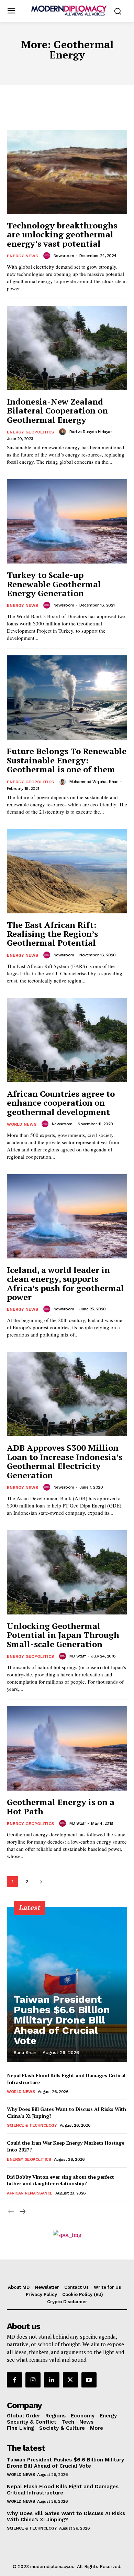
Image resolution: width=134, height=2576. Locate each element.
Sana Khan (25, 2053)
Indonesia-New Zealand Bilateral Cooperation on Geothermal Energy (57, 411)
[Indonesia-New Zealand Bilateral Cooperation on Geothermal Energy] (67, 348)
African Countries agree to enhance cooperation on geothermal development (61, 1103)
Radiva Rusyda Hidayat (91, 432)
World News (22, 1124)
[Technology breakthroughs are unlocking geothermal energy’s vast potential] (67, 172)
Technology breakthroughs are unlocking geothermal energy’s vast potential (62, 234)
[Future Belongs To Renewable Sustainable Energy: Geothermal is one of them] (67, 697)
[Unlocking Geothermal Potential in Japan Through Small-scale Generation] (67, 1572)
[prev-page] (11, 2212)
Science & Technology (32, 2125)
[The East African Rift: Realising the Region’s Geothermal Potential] (67, 871)
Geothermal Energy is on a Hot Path (61, 1806)
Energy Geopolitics (30, 432)
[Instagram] (33, 2380)
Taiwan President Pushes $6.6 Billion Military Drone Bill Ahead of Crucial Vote (62, 2020)
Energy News (23, 256)
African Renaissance (30, 2193)
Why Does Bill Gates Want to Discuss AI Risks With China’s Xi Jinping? (66, 2516)
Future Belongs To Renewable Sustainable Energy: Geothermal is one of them (67, 760)
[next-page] (41, 1882)
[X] (70, 2380)
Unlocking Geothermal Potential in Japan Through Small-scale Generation (63, 1635)
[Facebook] (14, 2380)
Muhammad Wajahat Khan (94, 782)
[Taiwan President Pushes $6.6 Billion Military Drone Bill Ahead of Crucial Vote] (67, 1984)
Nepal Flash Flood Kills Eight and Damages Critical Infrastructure (63, 2490)
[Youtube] (89, 2380)
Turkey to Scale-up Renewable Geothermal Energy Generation (54, 584)
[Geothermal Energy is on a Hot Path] (67, 1748)
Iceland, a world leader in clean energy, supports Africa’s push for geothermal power (65, 1283)
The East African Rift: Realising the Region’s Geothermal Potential (52, 934)
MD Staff (78, 1656)
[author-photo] (48, 256)
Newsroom (64, 256)
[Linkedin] (52, 2380)
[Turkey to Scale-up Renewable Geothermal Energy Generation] (67, 521)
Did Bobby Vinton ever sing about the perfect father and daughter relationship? (60, 2180)
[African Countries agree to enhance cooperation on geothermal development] (67, 1040)
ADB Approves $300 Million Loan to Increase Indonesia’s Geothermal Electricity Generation (65, 1461)
